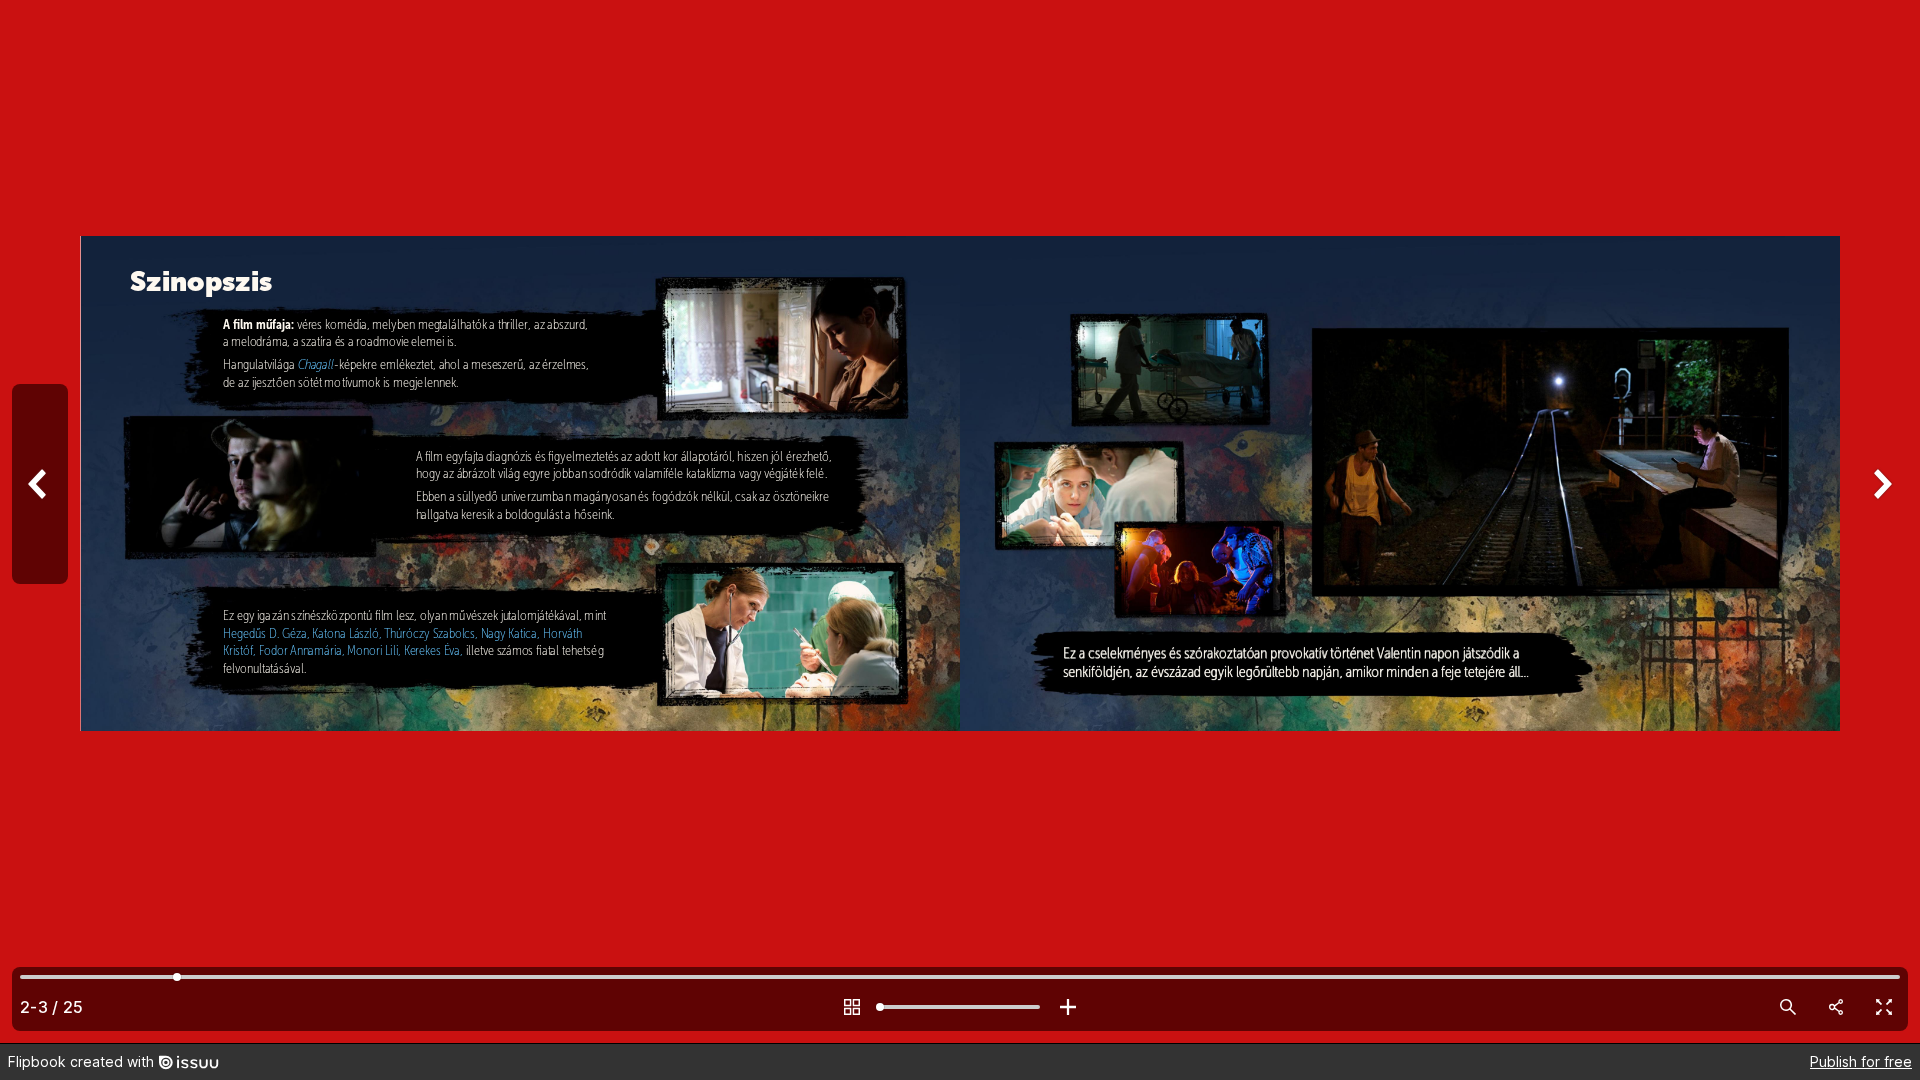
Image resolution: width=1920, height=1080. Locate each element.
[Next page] (1880, 521)
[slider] (960, 1007)
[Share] (1836, 1007)
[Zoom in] (1068, 1007)
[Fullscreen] (1884, 1007)
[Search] (1788, 1007)
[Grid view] (852, 1007)
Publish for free (1861, 1061)
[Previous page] (40, 521)
